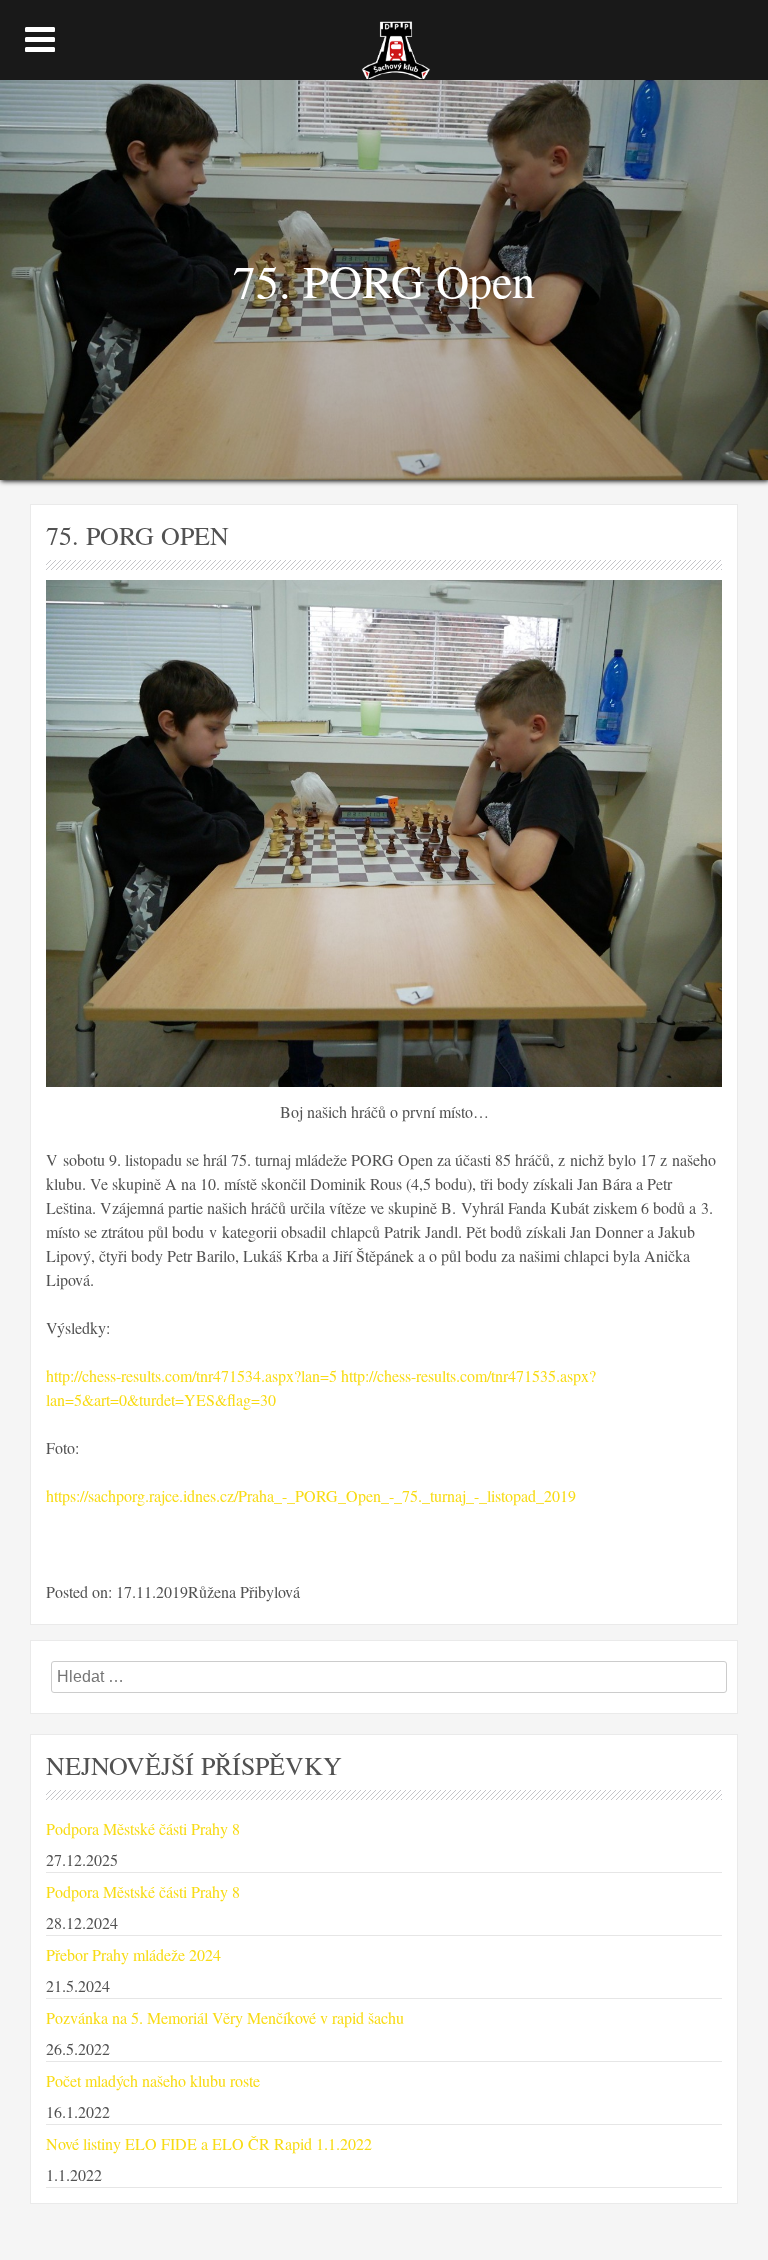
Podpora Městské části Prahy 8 (143, 1828)
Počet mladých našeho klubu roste (153, 2080)
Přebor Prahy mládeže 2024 (133, 1954)
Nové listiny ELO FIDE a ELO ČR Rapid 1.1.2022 (209, 2143)
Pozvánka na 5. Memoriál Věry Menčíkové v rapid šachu (225, 2017)
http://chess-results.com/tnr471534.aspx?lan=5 (191, 1375)
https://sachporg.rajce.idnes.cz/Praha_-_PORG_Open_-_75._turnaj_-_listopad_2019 (311, 1495)
